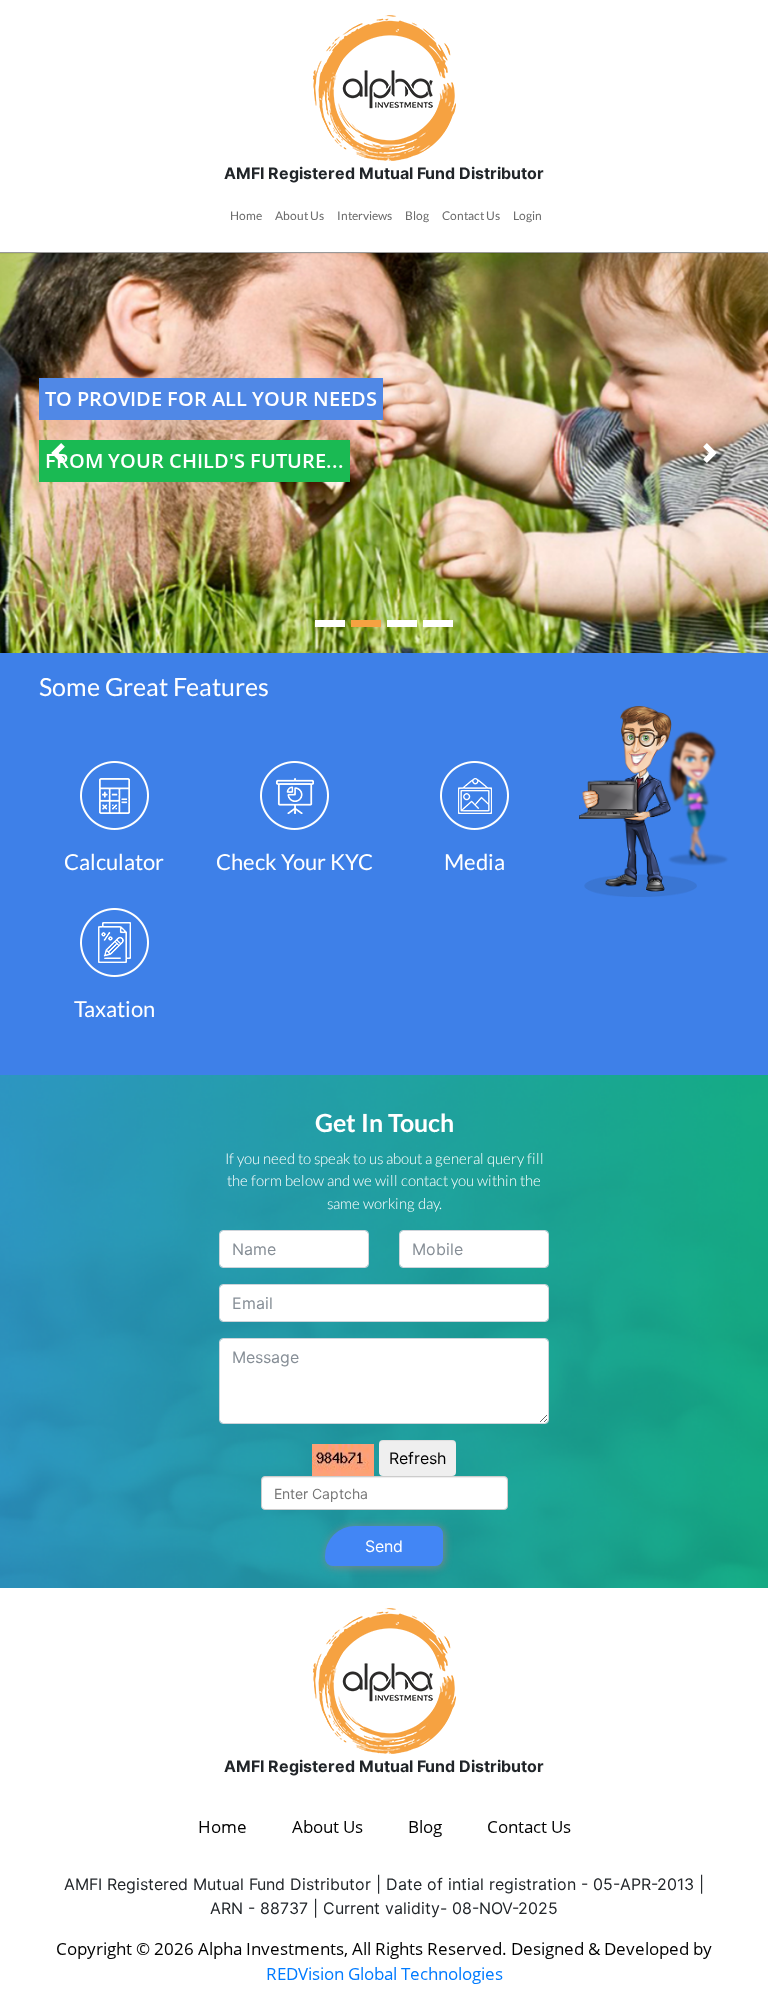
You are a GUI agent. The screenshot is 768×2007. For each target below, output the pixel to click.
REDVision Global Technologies (384, 1973)
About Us (299, 215)
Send (384, 1546)
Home (246, 215)
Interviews (364, 215)
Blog (417, 215)
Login (527, 215)
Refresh (417, 1458)
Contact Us (471, 215)
